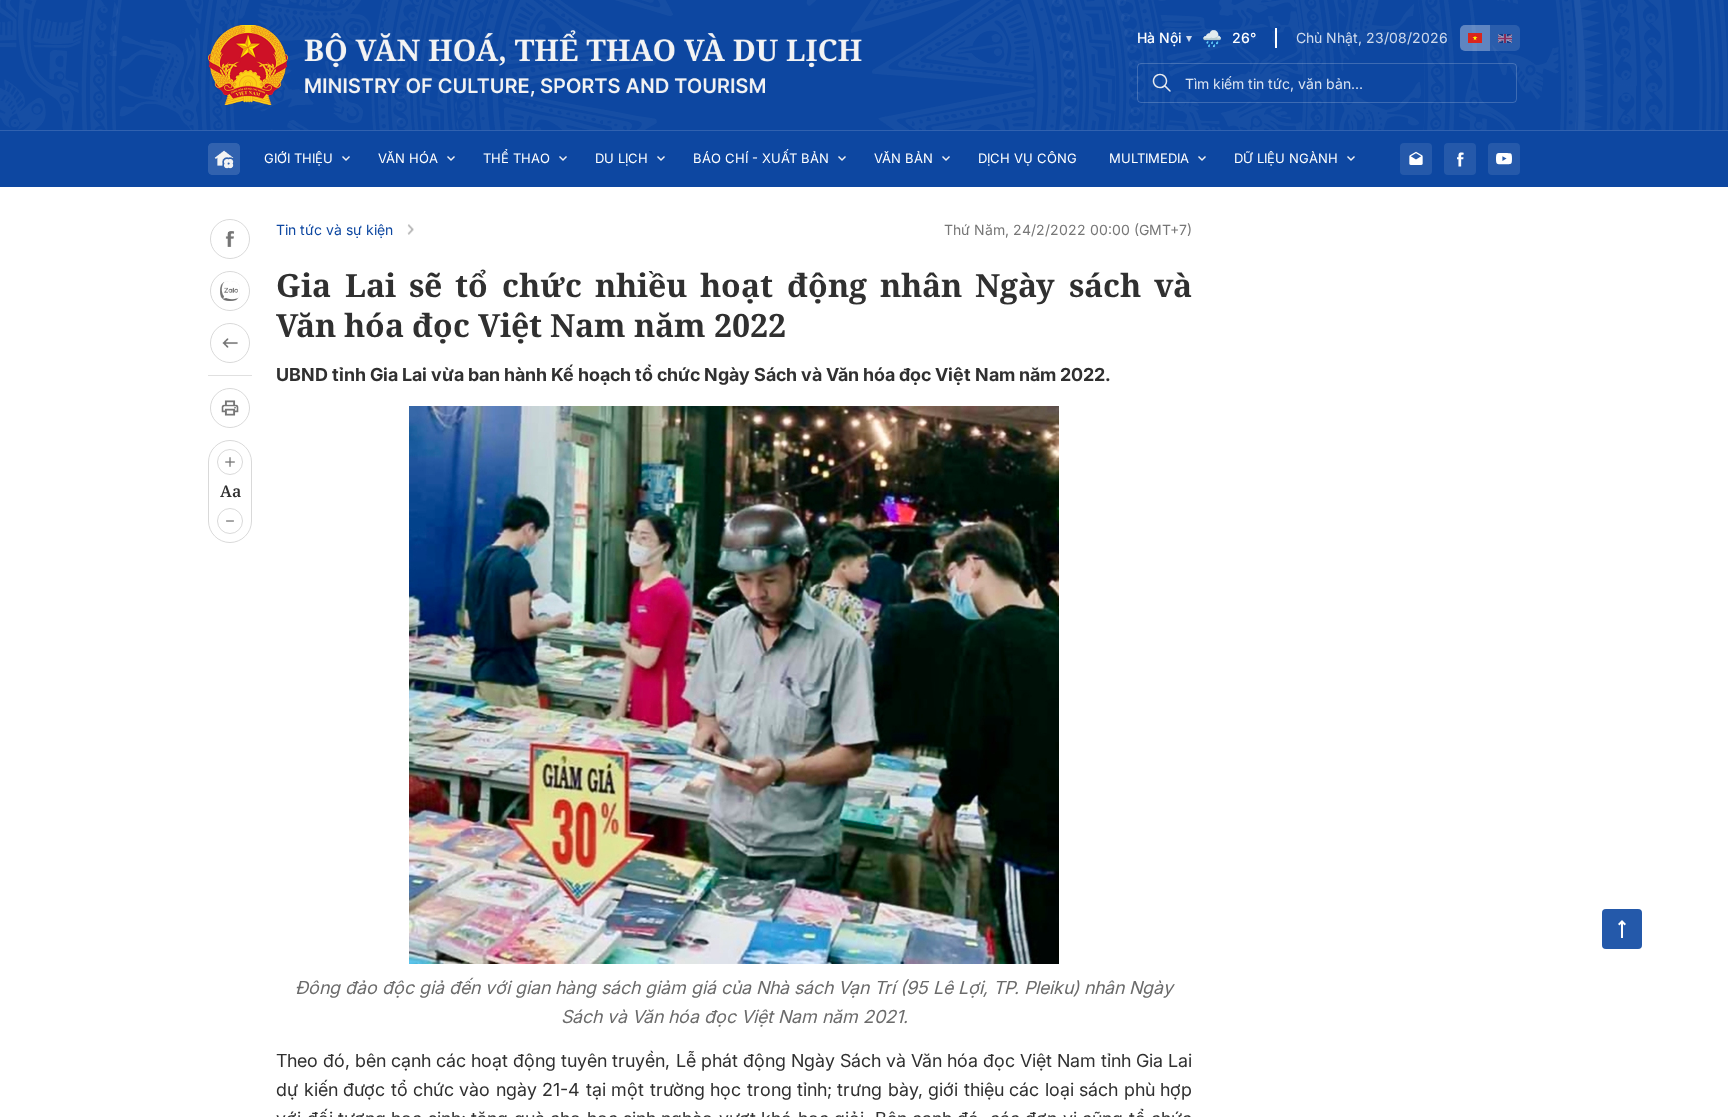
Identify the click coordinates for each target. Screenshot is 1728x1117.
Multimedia (1149, 158)
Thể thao (516, 158)
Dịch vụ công (1027, 158)
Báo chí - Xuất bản (761, 158)
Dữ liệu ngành (1286, 158)
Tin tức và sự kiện (334, 229)
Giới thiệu (298, 158)
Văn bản (903, 158)
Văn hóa (408, 158)
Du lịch (621, 158)
